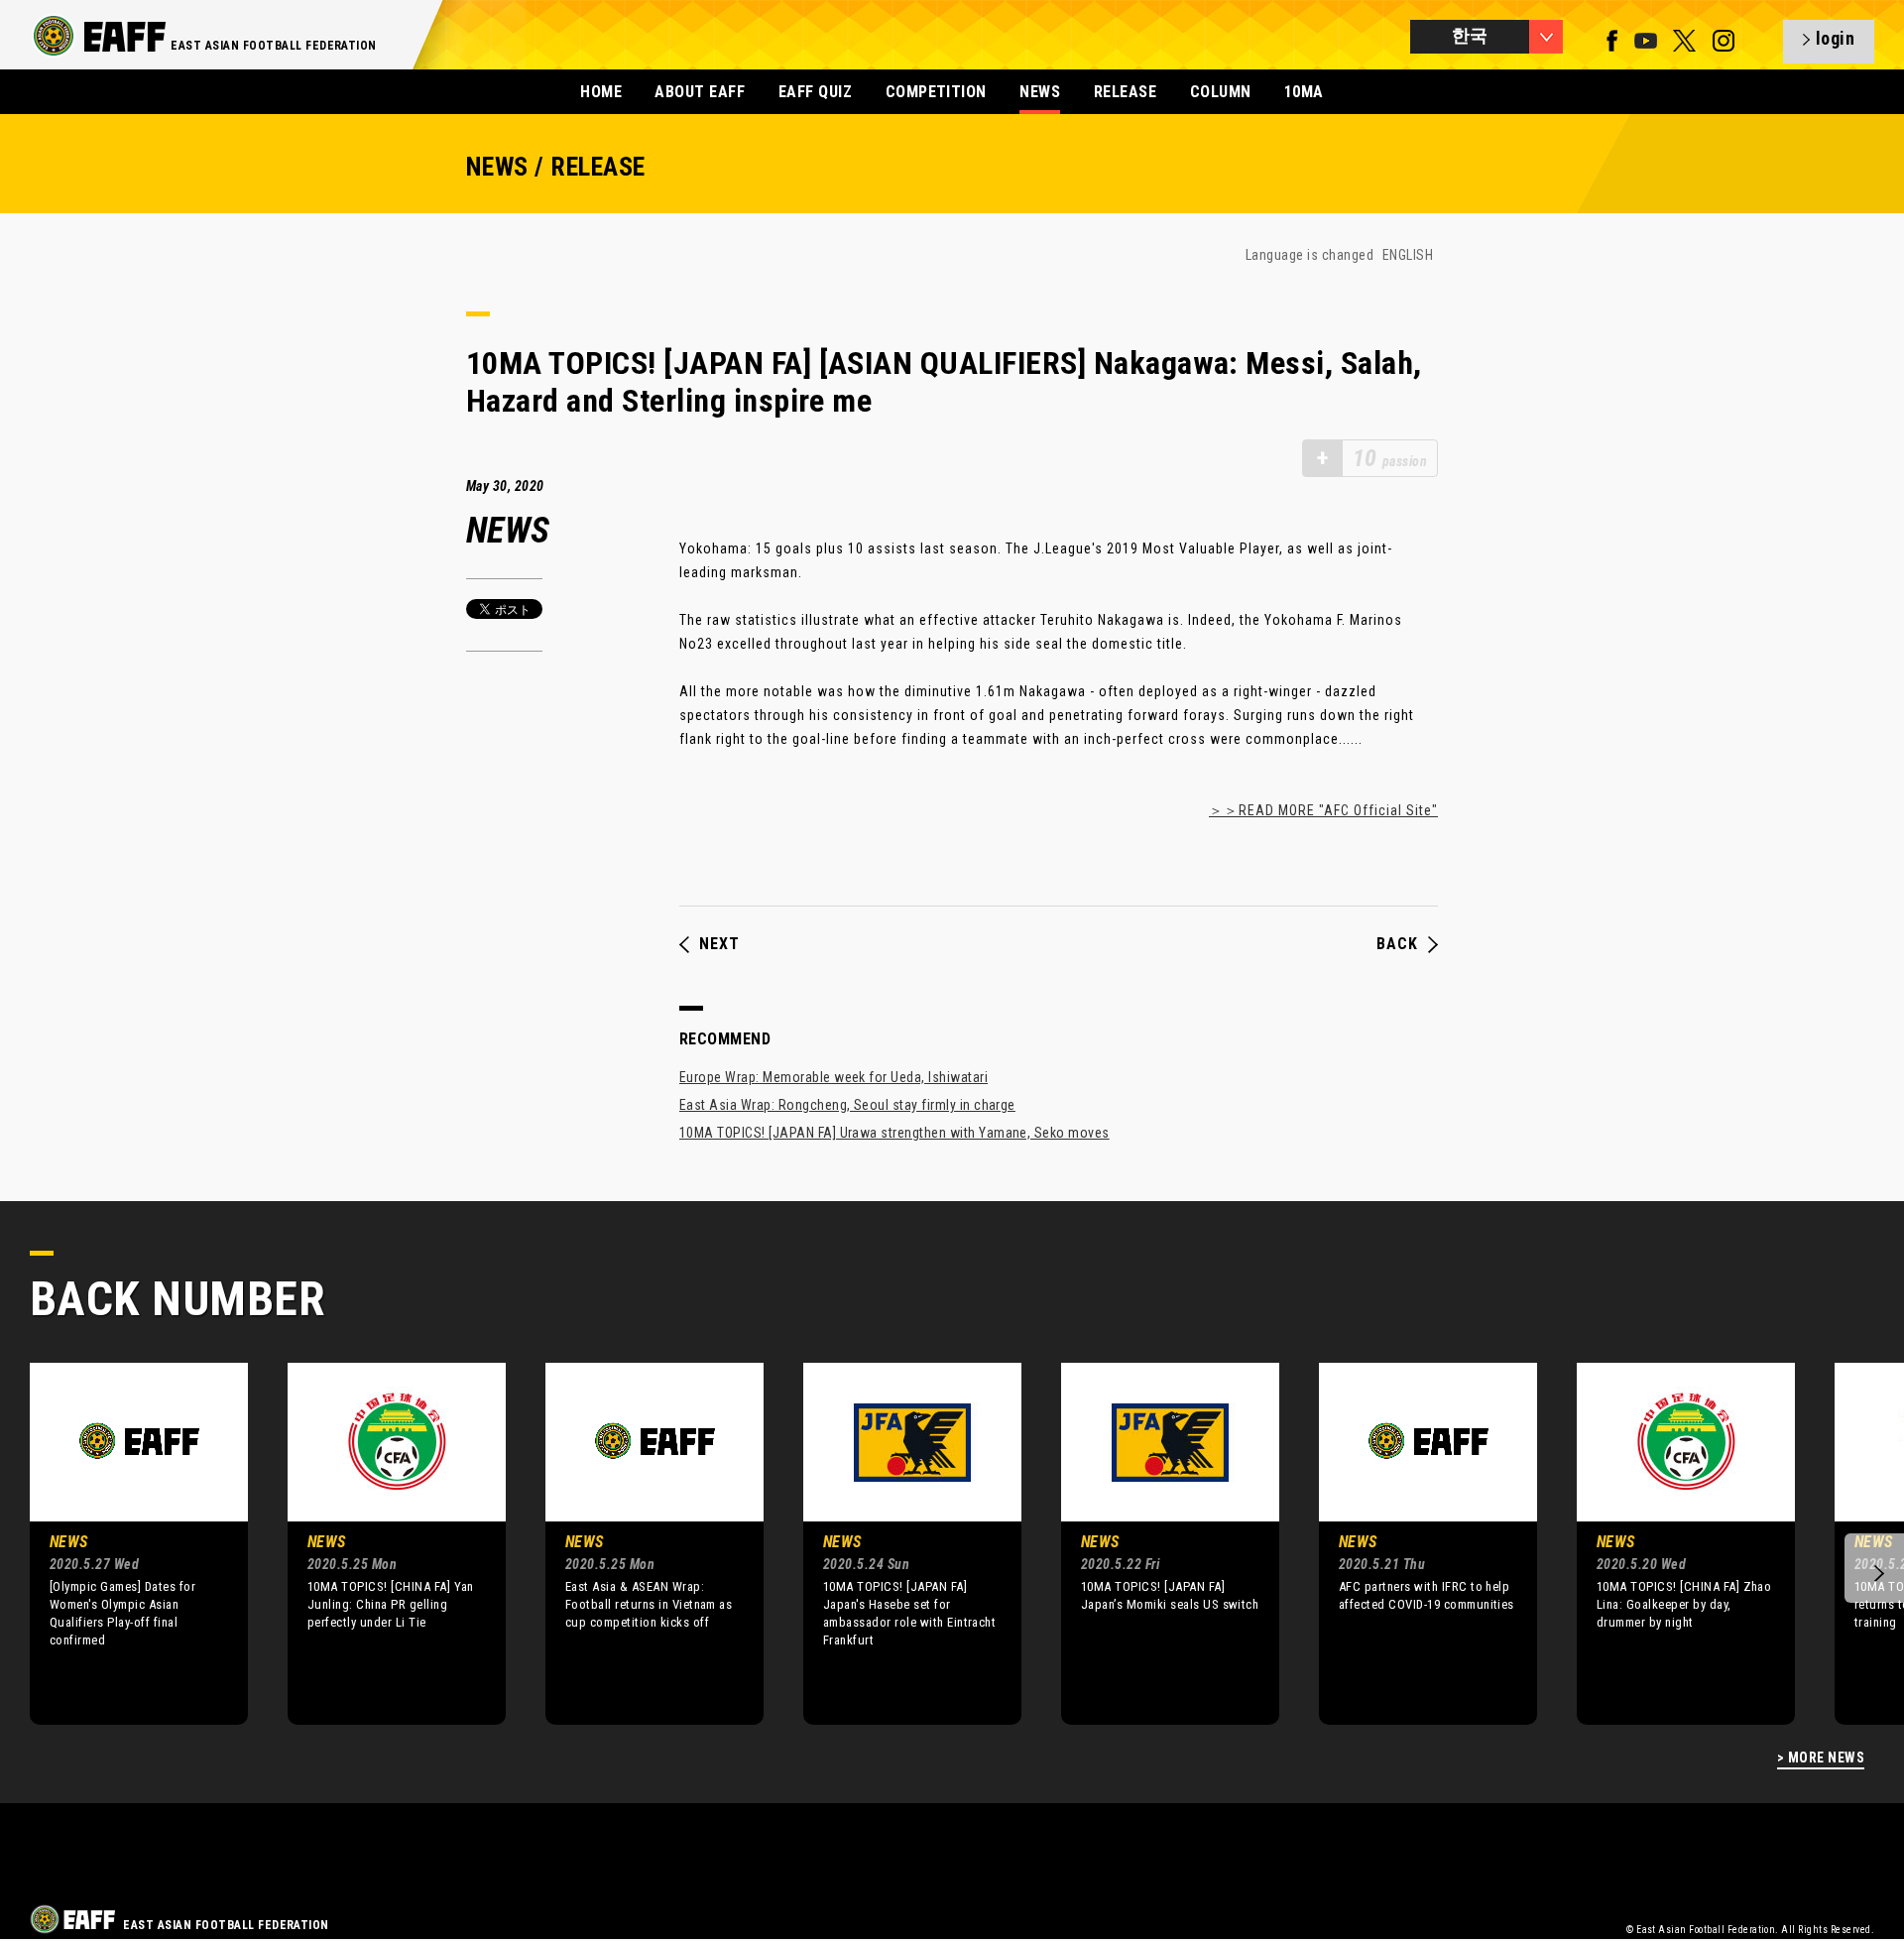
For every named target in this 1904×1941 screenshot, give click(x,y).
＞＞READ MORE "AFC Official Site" (1323, 810)
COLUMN (1221, 92)
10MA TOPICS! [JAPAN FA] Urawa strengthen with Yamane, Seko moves (894, 1133)
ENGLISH (1408, 255)
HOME (601, 92)
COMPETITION (936, 92)
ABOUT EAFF (700, 92)
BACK (1397, 944)
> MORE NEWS (1821, 1758)
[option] (124, 1543)
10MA (1304, 92)
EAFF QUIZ (815, 92)
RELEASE (1125, 92)
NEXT (719, 944)
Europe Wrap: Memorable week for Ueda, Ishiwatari (833, 1077)
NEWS (1040, 92)
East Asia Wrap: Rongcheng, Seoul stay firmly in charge (847, 1105)
